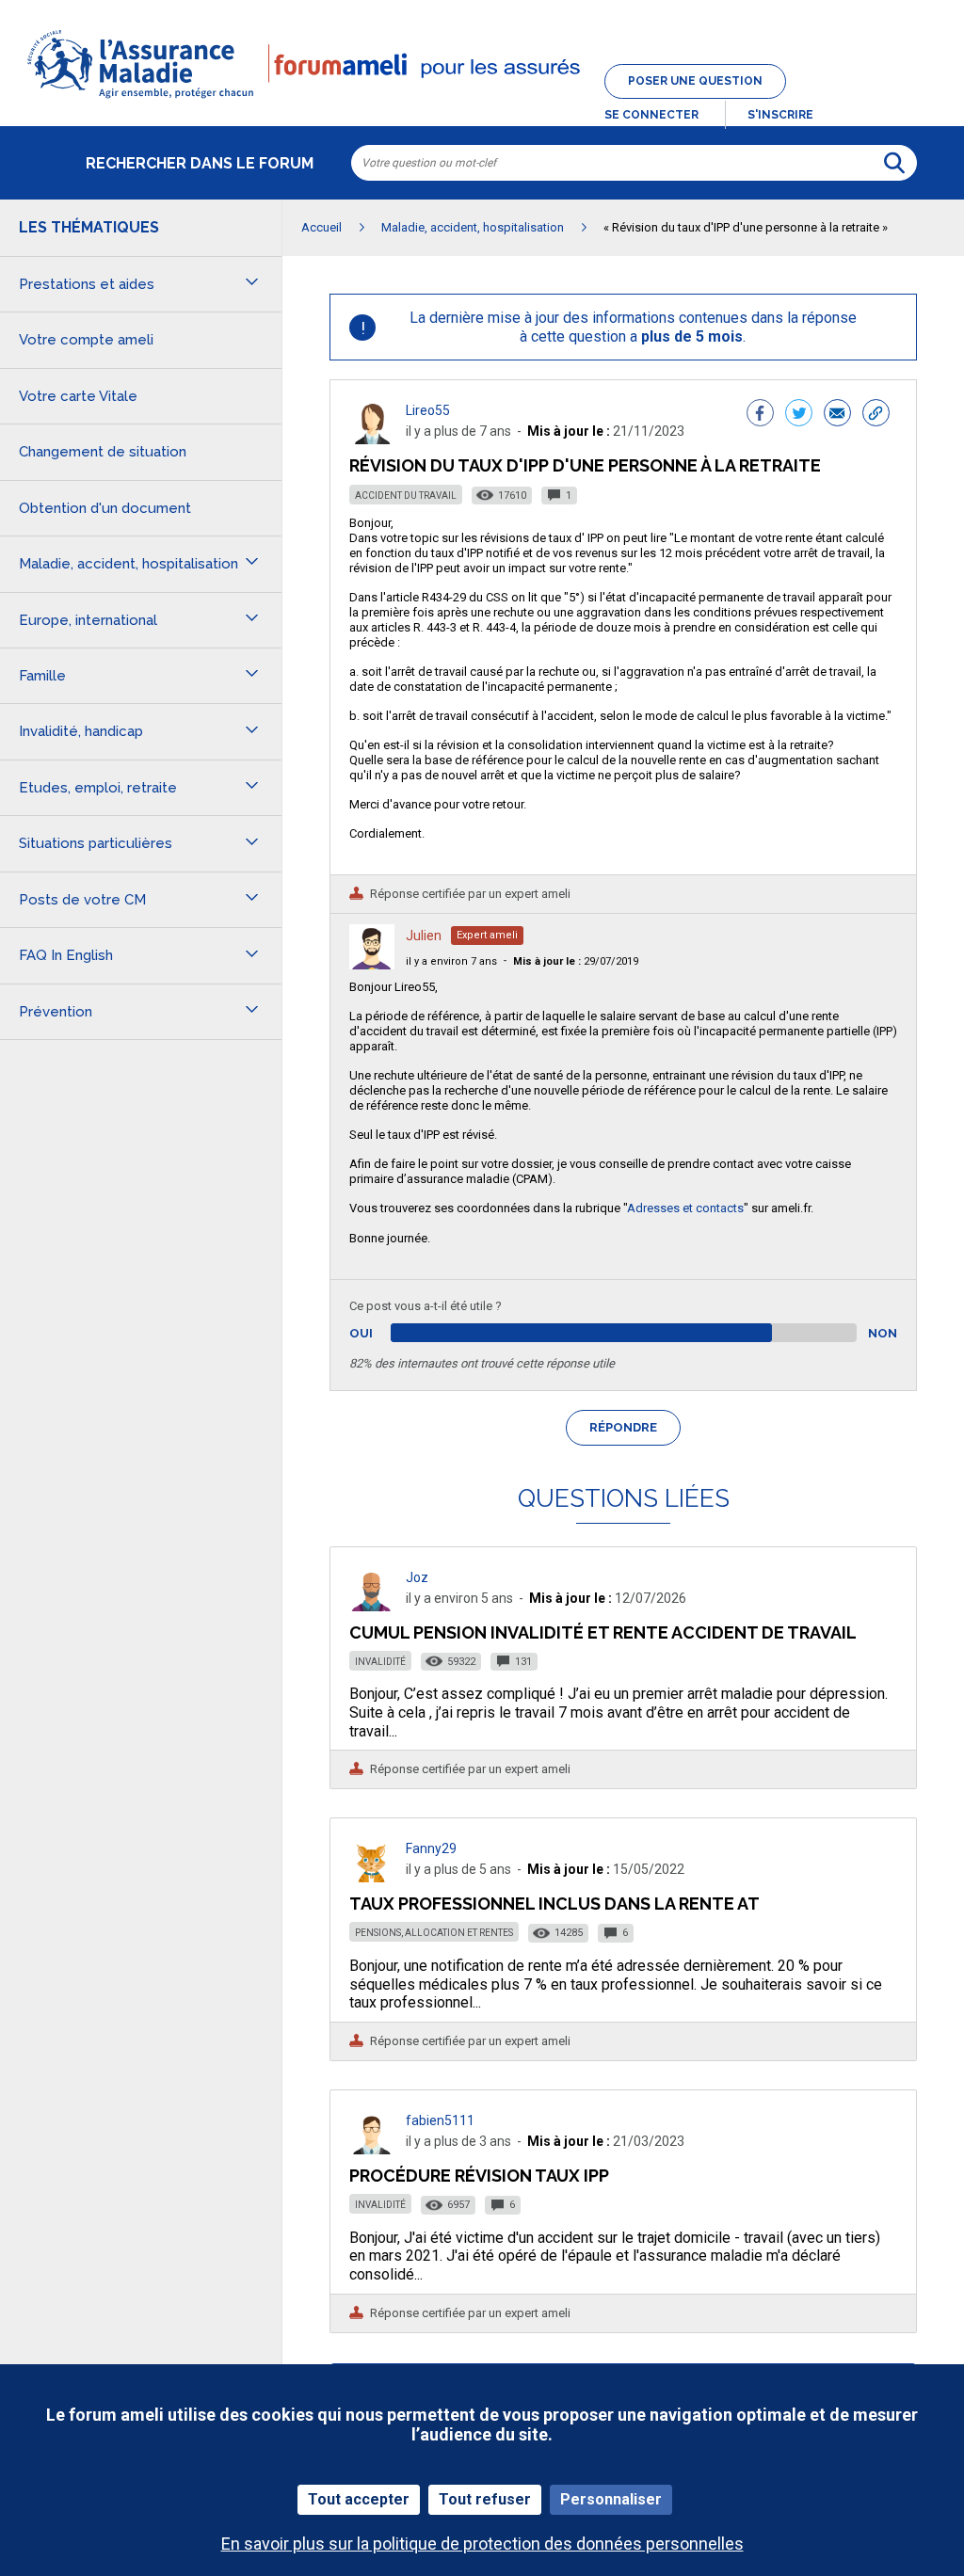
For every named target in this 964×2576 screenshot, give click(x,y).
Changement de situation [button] (103, 452)
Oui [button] (383, 1333)
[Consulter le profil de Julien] (372, 964)
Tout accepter (359, 2499)
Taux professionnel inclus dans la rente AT (554, 1904)
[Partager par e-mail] (837, 415)
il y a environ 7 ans (451, 961)
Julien (424, 936)
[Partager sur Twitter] (799, 415)
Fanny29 (431, 1848)
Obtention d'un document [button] (105, 508)
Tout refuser (485, 2499)
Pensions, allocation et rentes (434, 1933)
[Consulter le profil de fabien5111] (372, 2149)
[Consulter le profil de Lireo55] (372, 439)
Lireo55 (428, 410)
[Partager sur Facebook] (760, 415)
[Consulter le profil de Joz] (372, 1606)
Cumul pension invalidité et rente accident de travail (603, 1632)
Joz (417, 1577)
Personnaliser (611, 2499)
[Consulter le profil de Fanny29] (372, 1877)
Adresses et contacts (685, 1208)
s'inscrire (780, 115)
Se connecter (651, 115)
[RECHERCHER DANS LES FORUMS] (894, 163)
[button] (482, 100)
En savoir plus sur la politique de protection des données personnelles (482, 2544)
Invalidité (380, 1662)
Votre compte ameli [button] (86, 340)
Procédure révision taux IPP (479, 2176)
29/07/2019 (576, 961)
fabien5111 (440, 2120)
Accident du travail (406, 496)
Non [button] (883, 1333)
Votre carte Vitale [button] (78, 396)
